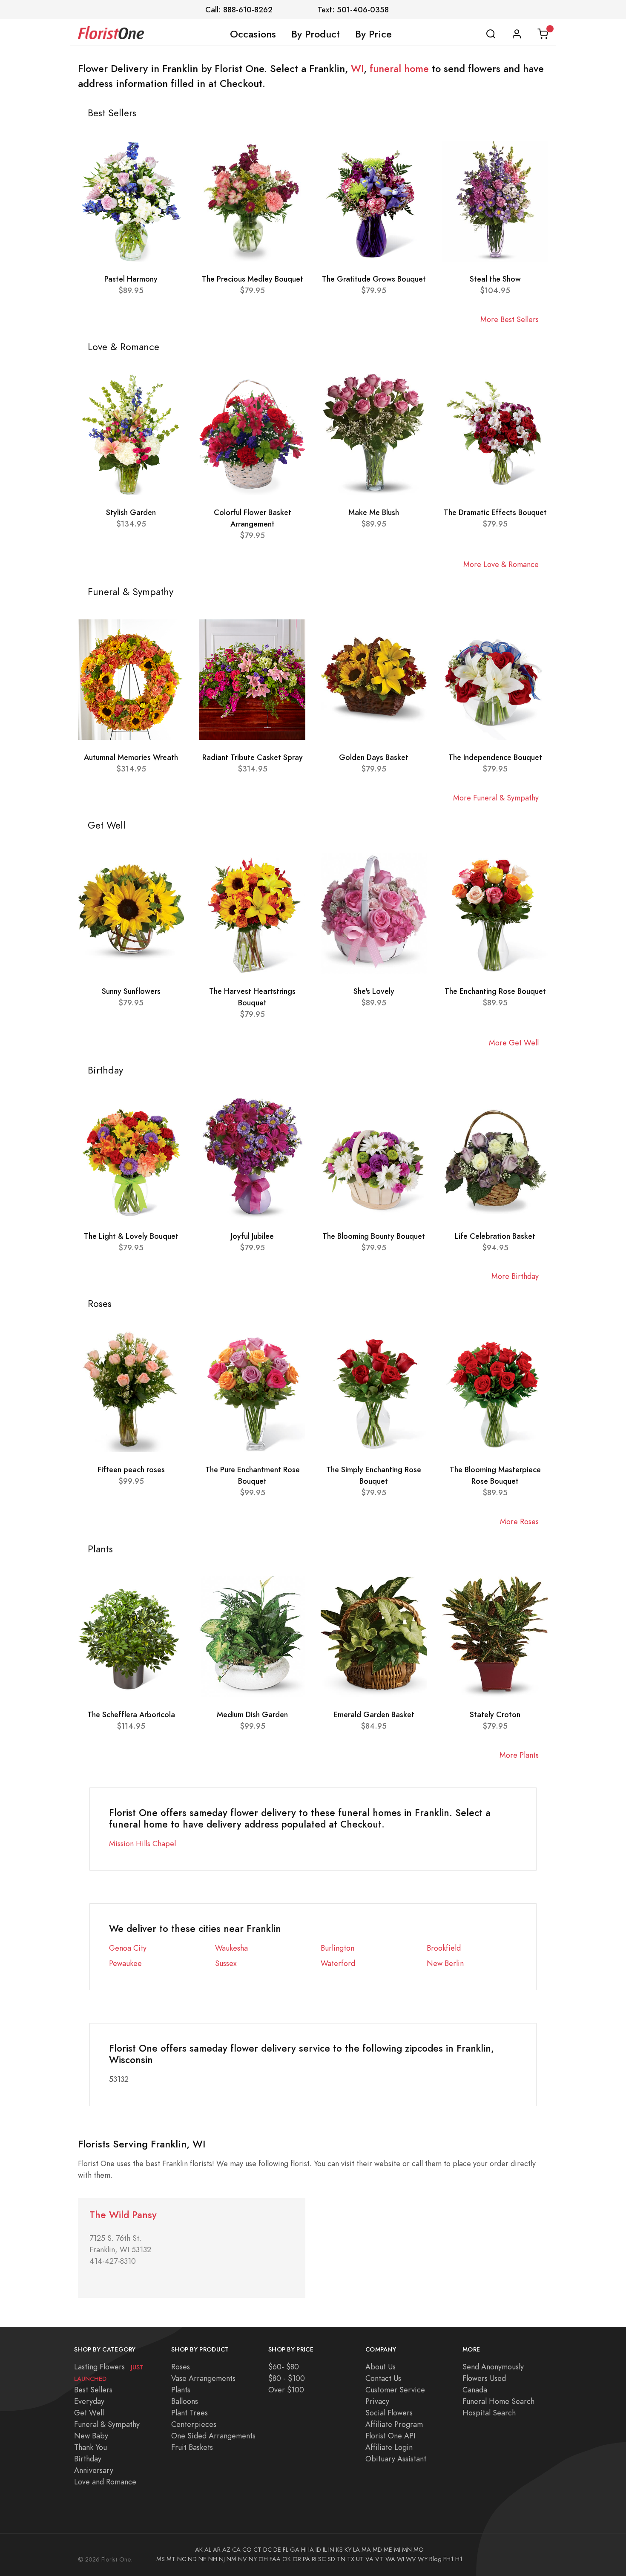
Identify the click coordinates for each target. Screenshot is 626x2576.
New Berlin (445, 1963)
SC (322, 2559)
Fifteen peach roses (131, 1469)
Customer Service (395, 2390)
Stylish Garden (131, 512)
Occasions (253, 34)
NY (253, 2559)
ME (388, 2550)
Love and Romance (105, 2482)
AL (208, 2550)
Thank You (90, 2447)
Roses (181, 2367)
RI (314, 2559)
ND (192, 2559)
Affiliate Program (394, 2424)
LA (356, 2550)
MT (171, 2559)
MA (366, 2550)
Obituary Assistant (396, 2459)
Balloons (185, 2401)
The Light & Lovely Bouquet (131, 1236)
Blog (435, 2559)
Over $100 (286, 2390)
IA (311, 2550)
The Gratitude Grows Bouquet (374, 279)
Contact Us (383, 2378)
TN (341, 2559)
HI (304, 2550)
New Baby (91, 2436)
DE (277, 2550)
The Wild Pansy (123, 2215)
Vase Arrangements (203, 2378)
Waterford (338, 1963)
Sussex (226, 1963)
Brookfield (444, 1948)
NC (182, 2559)
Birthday (88, 2459)
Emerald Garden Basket (374, 1714)
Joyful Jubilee (252, 1236)
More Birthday (515, 1276)
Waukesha (231, 1948)
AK (199, 2550)
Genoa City (128, 1948)
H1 (459, 2559)
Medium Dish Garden (252, 1714)
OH (263, 2559)
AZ (226, 2550)
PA (306, 2559)
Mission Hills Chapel (142, 1843)
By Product (316, 34)
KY (348, 2550)
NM (231, 2559)
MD (377, 2550)
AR (217, 2550)
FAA (275, 2559)
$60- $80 (284, 2367)
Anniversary (94, 2470)
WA (390, 2559)
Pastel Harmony (131, 279)
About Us (380, 2367)
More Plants (519, 1755)
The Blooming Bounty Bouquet (374, 1236)
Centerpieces (194, 2424)
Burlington (337, 1948)
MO (419, 2550)
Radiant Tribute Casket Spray (253, 757)
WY (423, 2559)
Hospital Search (489, 2413)
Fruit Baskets (192, 2447)
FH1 (448, 2559)
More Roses (519, 1521)
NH (213, 2559)
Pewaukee (125, 1963)
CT (257, 2550)
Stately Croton (495, 1714)
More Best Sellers (510, 319)
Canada (475, 2390)
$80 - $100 (287, 2378)
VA (369, 2559)
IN (331, 2550)
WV (411, 2559)
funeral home (399, 69)
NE (202, 2559)
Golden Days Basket (374, 757)
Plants (181, 2390)
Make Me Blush (374, 512)
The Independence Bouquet (495, 757)
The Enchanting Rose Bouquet (495, 991)
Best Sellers (93, 2390)
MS (161, 2559)
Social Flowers (389, 2413)
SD (331, 2559)
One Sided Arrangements (213, 2436)
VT (379, 2559)
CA (236, 2550)
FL (286, 2550)
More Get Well (514, 1043)
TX (351, 2559)
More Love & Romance (501, 564)
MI (397, 2550)
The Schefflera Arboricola (131, 1714)
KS (339, 2550)
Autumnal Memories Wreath (131, 757)
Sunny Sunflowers (131, 991)
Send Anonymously (493, 2367)
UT (360, 2559)
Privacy (377, 2401)
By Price (373, 34)
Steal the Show (495, 279)
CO (247, 2550)
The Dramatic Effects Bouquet (495, 512)
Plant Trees (190, 2413)
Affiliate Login (389, 2447)
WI (357, 69)
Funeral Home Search (498, 2401)
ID (318, 2550)
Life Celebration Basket (495, 1236)
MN (407, 2550)
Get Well (89, 2413)
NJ (222, 2559)
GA (295, 2550)
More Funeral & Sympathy (496, 798)
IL (325, 2550)
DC (267, 2550)
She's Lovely (374, 991)
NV (243, 2559)
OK (287, 2559)
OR (297, 2559)
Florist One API (391, 2436)
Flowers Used (484, 2378)
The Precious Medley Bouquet (253, 279)
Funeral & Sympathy (107, 2424)
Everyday (89, 2401)
